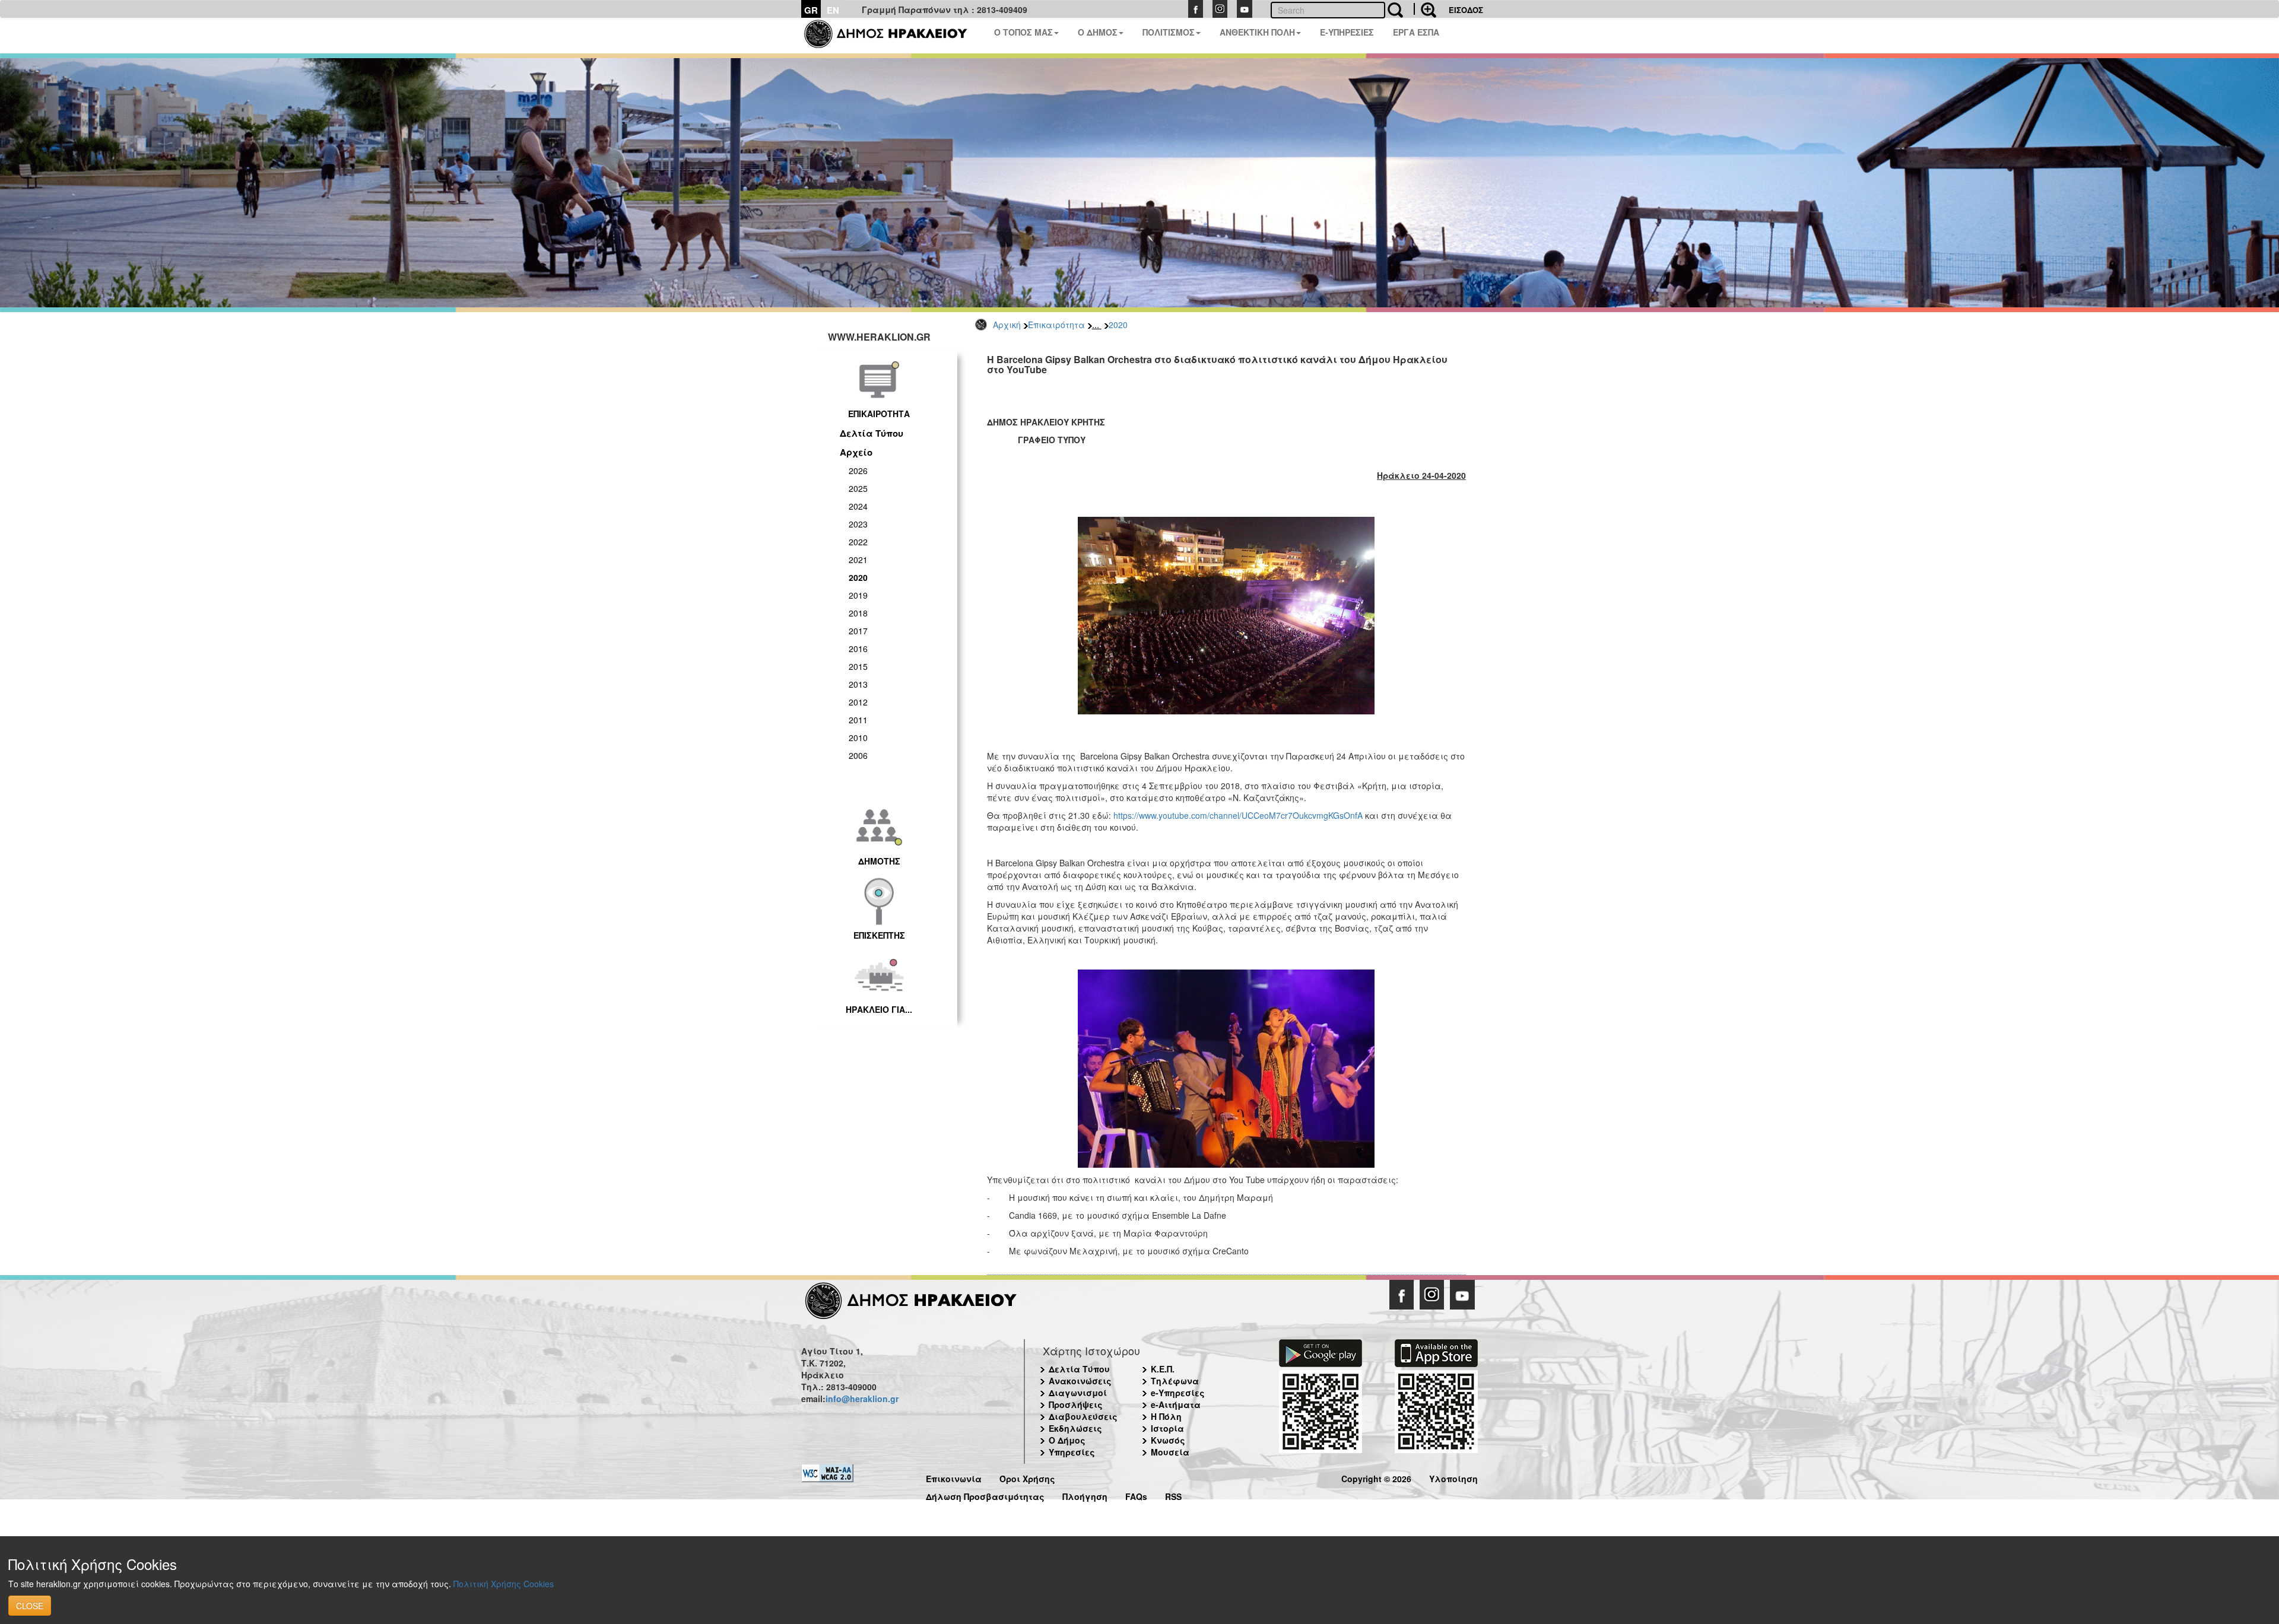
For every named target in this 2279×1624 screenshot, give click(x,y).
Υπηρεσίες (1072, 1452)
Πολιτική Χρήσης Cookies (504, 1584)
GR (811, 10)
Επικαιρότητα (1056, 325)
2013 (858, 684)
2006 (858, 755)
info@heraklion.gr (862, 1399)
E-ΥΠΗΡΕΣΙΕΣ (1347, 32)
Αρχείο (856, 452)
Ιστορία (1167, 1428)
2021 (858, 560)
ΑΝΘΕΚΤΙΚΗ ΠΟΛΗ (1257, 32)
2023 (858, 524)
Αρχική (1007, 325)
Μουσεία (1170, 1452)
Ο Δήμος (1067, 1440)
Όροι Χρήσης (1027, 1477)
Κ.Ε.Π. (1163, 1369)
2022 (858, 542)
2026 (858, 471)
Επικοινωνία (954, 1477)
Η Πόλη (1166, 1416)
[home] (893, 36)
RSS (1173, 1495)
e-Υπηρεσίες (1178, 1393)
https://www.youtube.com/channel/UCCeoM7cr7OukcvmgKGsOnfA (1238, 815)
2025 (858, 488)
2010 (858, 738)
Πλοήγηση (1085, 1495)
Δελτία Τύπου (872, 433)
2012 (858, 702)
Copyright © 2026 (1376, 1477)
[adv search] (1425, 9)
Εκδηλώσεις (1075, 1428)
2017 (858, 631)
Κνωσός (1168, 1440)
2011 (858, 720)
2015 (858, 666)
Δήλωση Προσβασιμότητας (985, 1495)
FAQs (1136, 1495)
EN (833, 10)
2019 (858, 595)
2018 (858, 613)
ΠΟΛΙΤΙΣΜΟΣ (1169, 32)
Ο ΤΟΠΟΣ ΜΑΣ (1023, 32)
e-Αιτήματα (1176, 1404)
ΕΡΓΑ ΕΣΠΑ (1416, 32)
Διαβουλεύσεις (1083, 1416)
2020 (1118, 325)
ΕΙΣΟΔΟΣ (1466, 10)
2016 (858, 649)
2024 (858, 506)
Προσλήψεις (1076, 1404)
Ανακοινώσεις (1080, 1381)
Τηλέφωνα (1175, 1381)
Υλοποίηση (1453, 1477)
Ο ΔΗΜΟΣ (1098, 32)
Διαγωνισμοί (1078, 1393)
